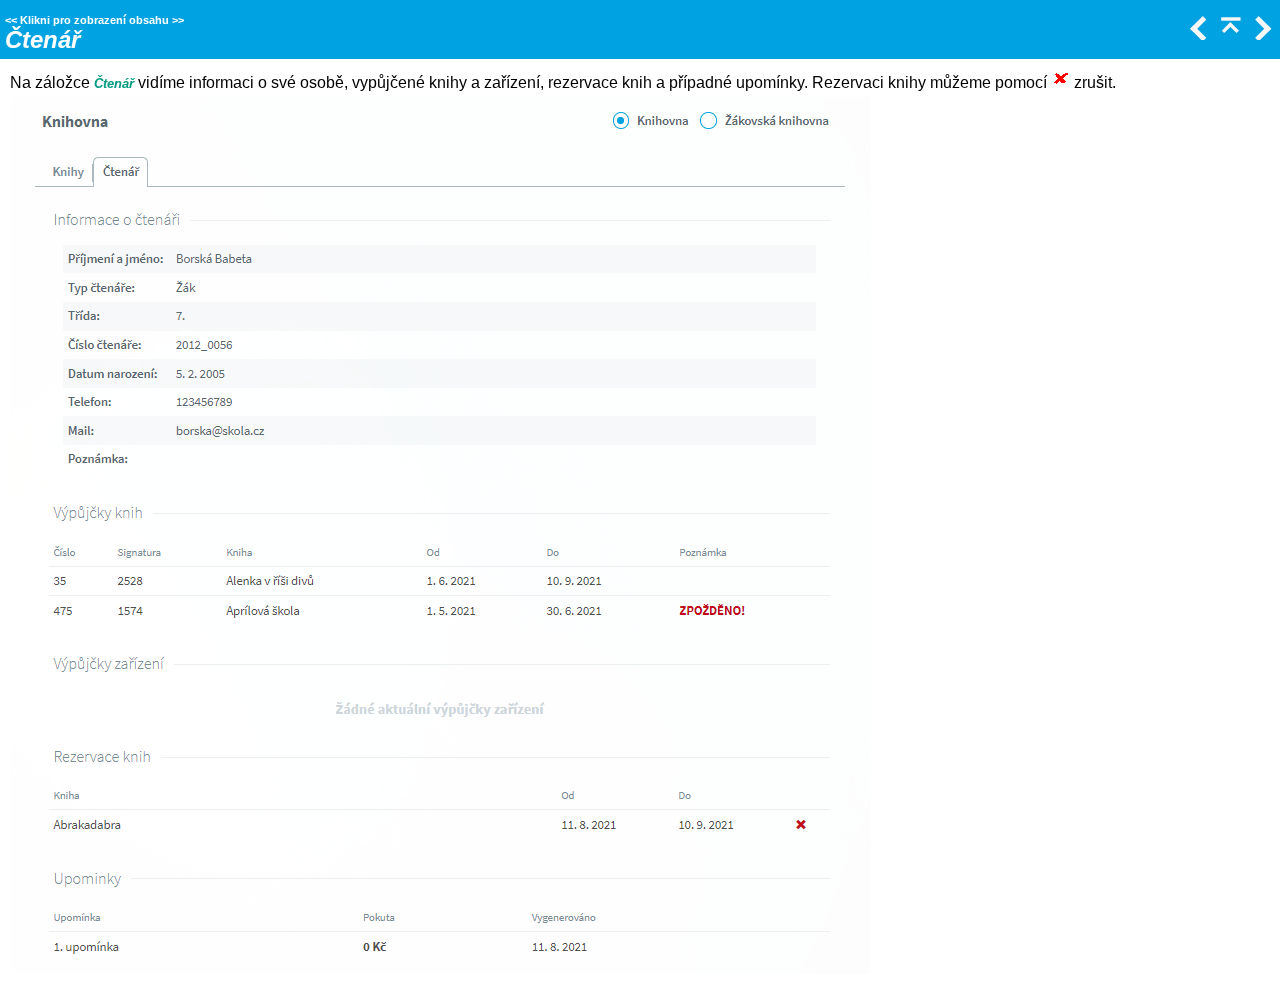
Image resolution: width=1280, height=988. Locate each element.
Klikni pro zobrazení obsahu (94, 20)
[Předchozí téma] (1197, 34)
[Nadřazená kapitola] (1229, 34)
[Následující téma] (1261, 34)
